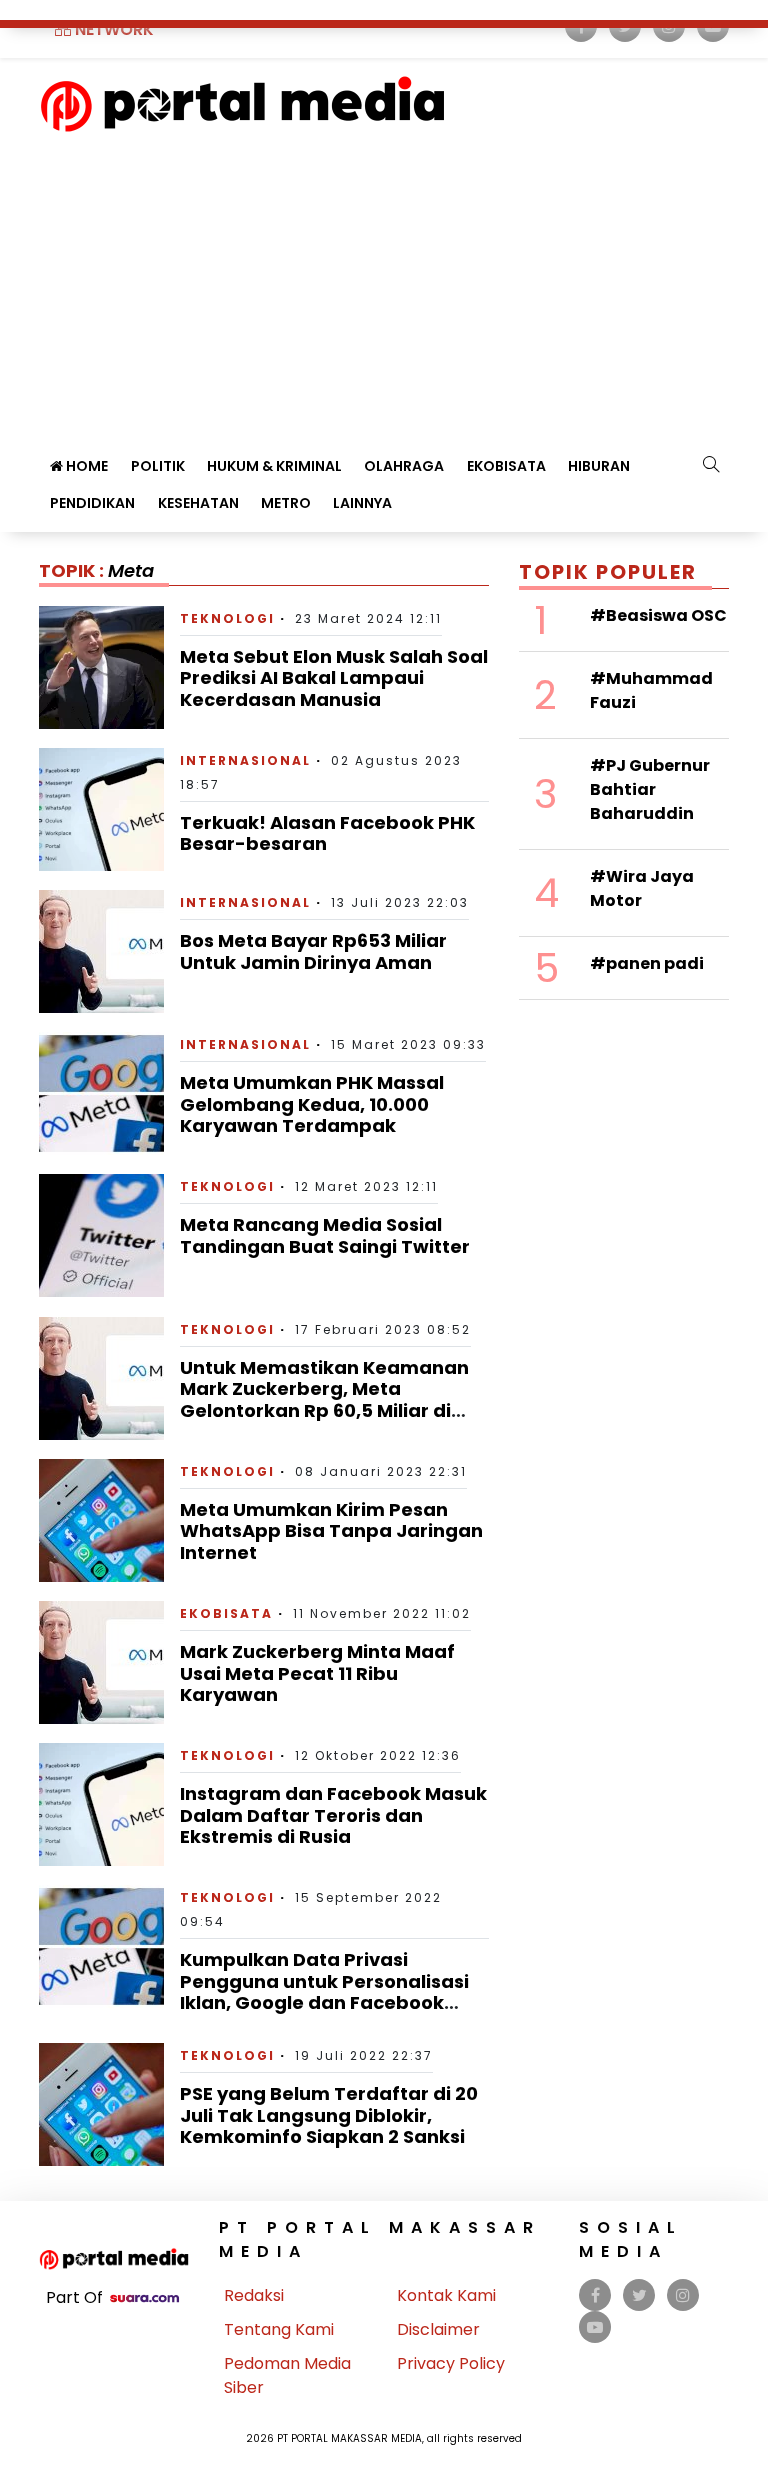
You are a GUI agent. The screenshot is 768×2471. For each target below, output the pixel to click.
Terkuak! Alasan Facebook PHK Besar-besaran (327, 833)
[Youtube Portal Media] (595, 2327)
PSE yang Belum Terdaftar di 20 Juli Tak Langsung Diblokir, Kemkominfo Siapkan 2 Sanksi (329, 2115)
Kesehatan (198, 503)
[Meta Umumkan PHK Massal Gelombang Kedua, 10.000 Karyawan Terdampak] (101, 1092)
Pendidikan (92, 503)
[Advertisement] (384, 283)
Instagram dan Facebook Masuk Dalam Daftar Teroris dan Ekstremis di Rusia (333, 1815)
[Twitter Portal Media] (639, 2295)
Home (85, 466)
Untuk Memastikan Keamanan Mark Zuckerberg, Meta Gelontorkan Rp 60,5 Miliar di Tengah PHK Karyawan (324, 1400)
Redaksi (254, 2295)
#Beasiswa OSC (658, 615)
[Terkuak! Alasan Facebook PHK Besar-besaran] (101, 808)
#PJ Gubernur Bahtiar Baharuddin (650, 789)
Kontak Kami (446, 2295)
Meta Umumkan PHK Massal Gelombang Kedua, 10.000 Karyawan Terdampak (312, 1104)
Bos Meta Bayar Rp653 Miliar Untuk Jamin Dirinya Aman (313, 951)
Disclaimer (438, 2329)
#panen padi (647, 963)
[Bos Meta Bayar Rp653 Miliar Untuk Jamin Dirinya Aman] (101, 950)
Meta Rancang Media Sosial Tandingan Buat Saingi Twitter (325, 1235)
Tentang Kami (279, 2329)
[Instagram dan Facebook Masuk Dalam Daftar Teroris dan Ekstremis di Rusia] (101, 1803)
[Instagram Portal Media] (683, 2295)
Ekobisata (506, 466)
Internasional (245, 760)
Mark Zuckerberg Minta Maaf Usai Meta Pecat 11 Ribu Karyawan (317, 1673)
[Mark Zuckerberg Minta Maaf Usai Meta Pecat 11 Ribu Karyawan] (101, 1661)
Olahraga (404, 466)
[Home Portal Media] (242, 101)
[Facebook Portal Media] (595, 2295)
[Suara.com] (144, 2297)
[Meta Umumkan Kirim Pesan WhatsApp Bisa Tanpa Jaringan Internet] (101, 1519)
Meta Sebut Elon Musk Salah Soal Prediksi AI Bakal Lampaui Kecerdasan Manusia (334, 678)
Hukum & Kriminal (274, 466)
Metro (286, 503)
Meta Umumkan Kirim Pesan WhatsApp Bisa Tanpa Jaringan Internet (331, 1531)
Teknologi (227, 618)
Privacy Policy (451, 2363)
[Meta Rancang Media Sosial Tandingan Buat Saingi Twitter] (101, 1234)
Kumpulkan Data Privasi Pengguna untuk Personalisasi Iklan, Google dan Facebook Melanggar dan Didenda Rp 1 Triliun (324, 2002)
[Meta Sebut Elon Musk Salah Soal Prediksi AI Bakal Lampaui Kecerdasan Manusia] (101, 665)
